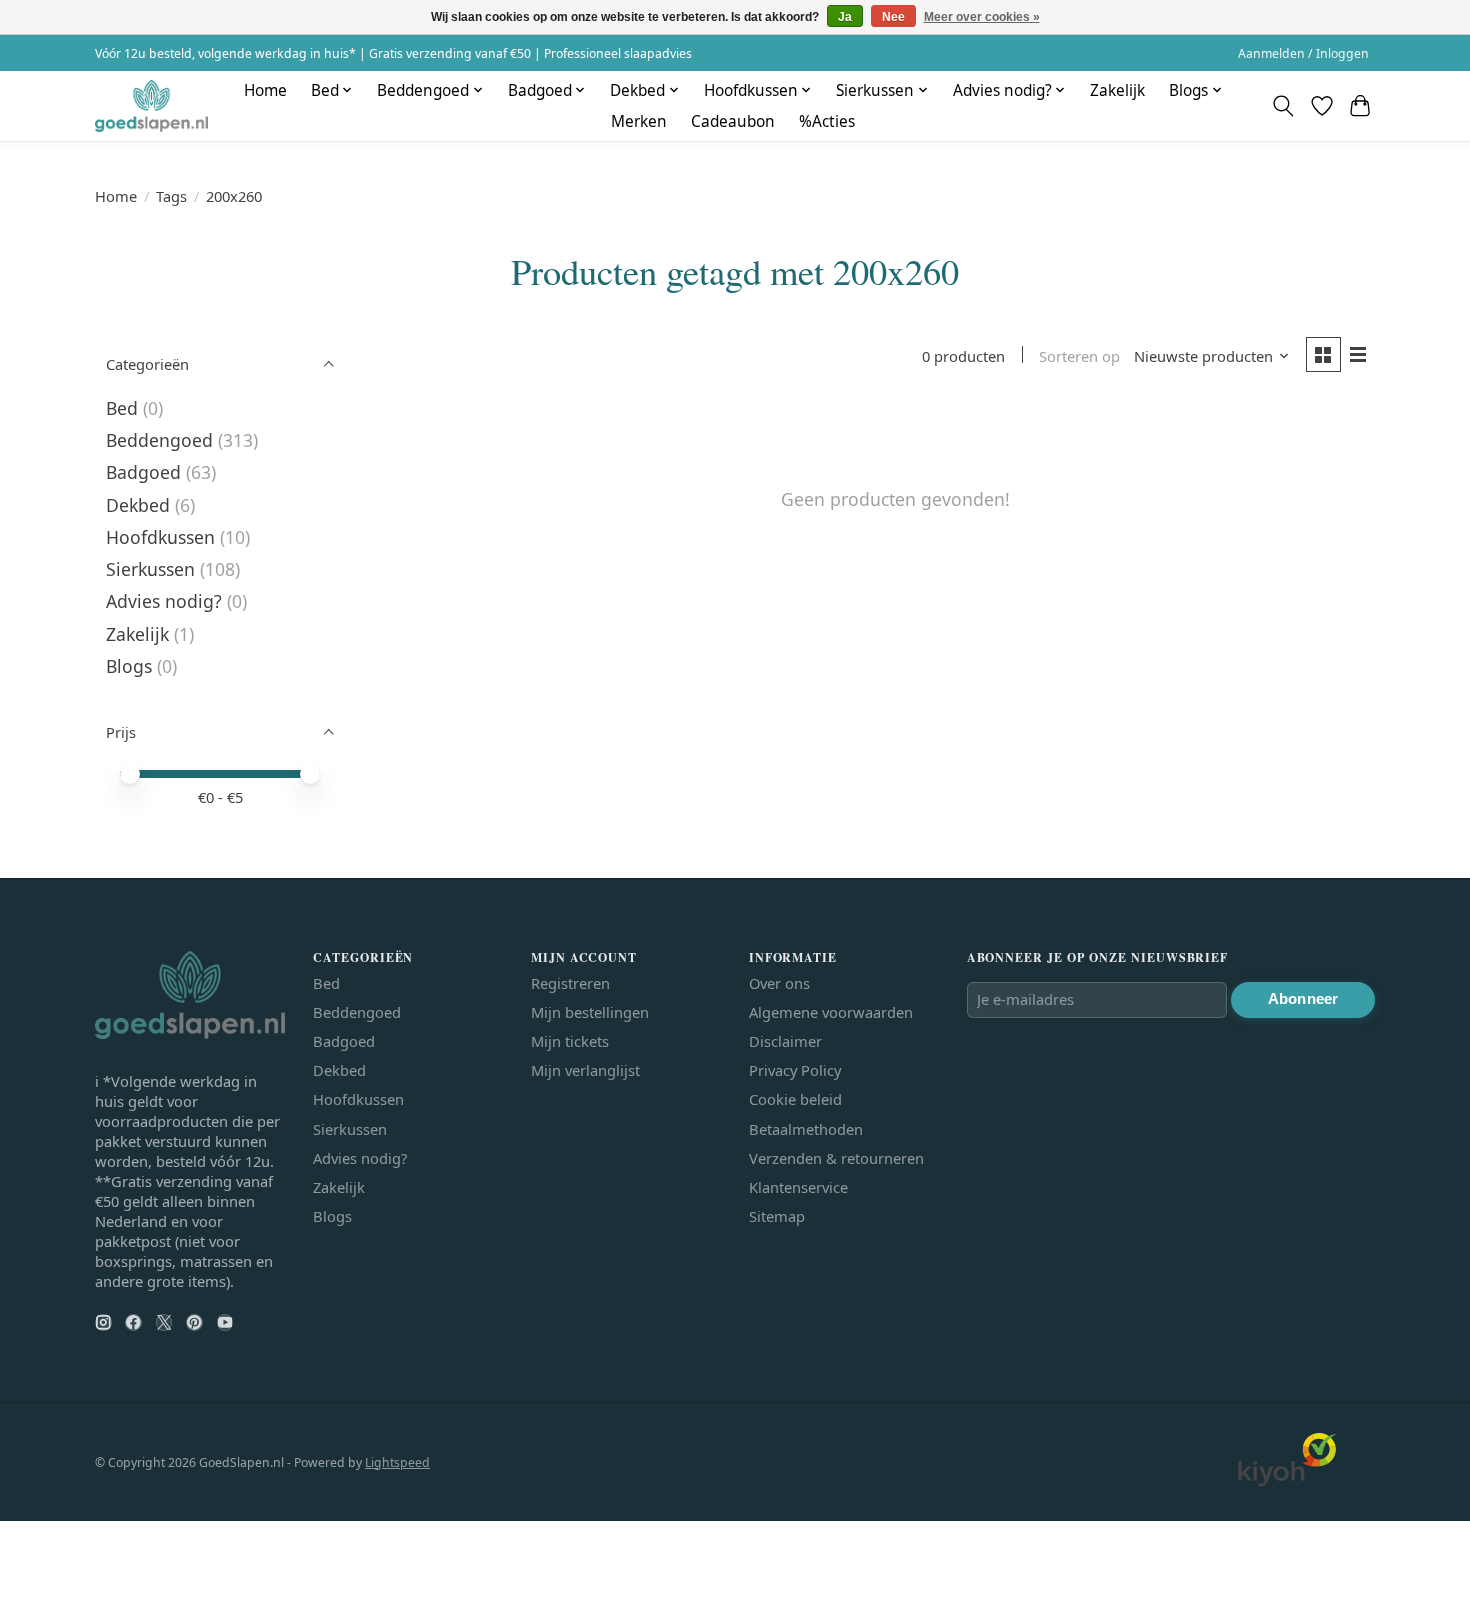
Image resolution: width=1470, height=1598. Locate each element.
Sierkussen (150, 569)
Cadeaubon (733, 121)
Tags (171, 196)
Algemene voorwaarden (831, 1012)
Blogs (129, 666)
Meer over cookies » (982, 17)
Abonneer (1303, 999)
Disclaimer (785, 1041)
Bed (122, 408)
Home (265, 90)
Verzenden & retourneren (836, 1158)
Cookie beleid (795, 1099)
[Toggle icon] (1283, 106)
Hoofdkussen (160, 537)
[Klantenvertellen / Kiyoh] (1287, 1481)
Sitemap (777, 1216)
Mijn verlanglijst (585, 1070)
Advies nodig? (164, 601)
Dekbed (138, 505)
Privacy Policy (795, 1070)
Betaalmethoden (806, 1129)
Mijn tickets (570, 1041)
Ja (845, 17)
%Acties (827, 121)
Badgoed (143, 472)
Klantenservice (798, 1187)
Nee (893, 17)
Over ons (779, 983)
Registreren (570, 983)
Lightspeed (397, 1462)
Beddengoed (159, 440)
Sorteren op (1079, 356)
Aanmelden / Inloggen (1303, 53)
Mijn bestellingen (590, 1012)
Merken (639, 121)
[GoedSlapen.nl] (151, 105)
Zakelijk (1117, 90)
